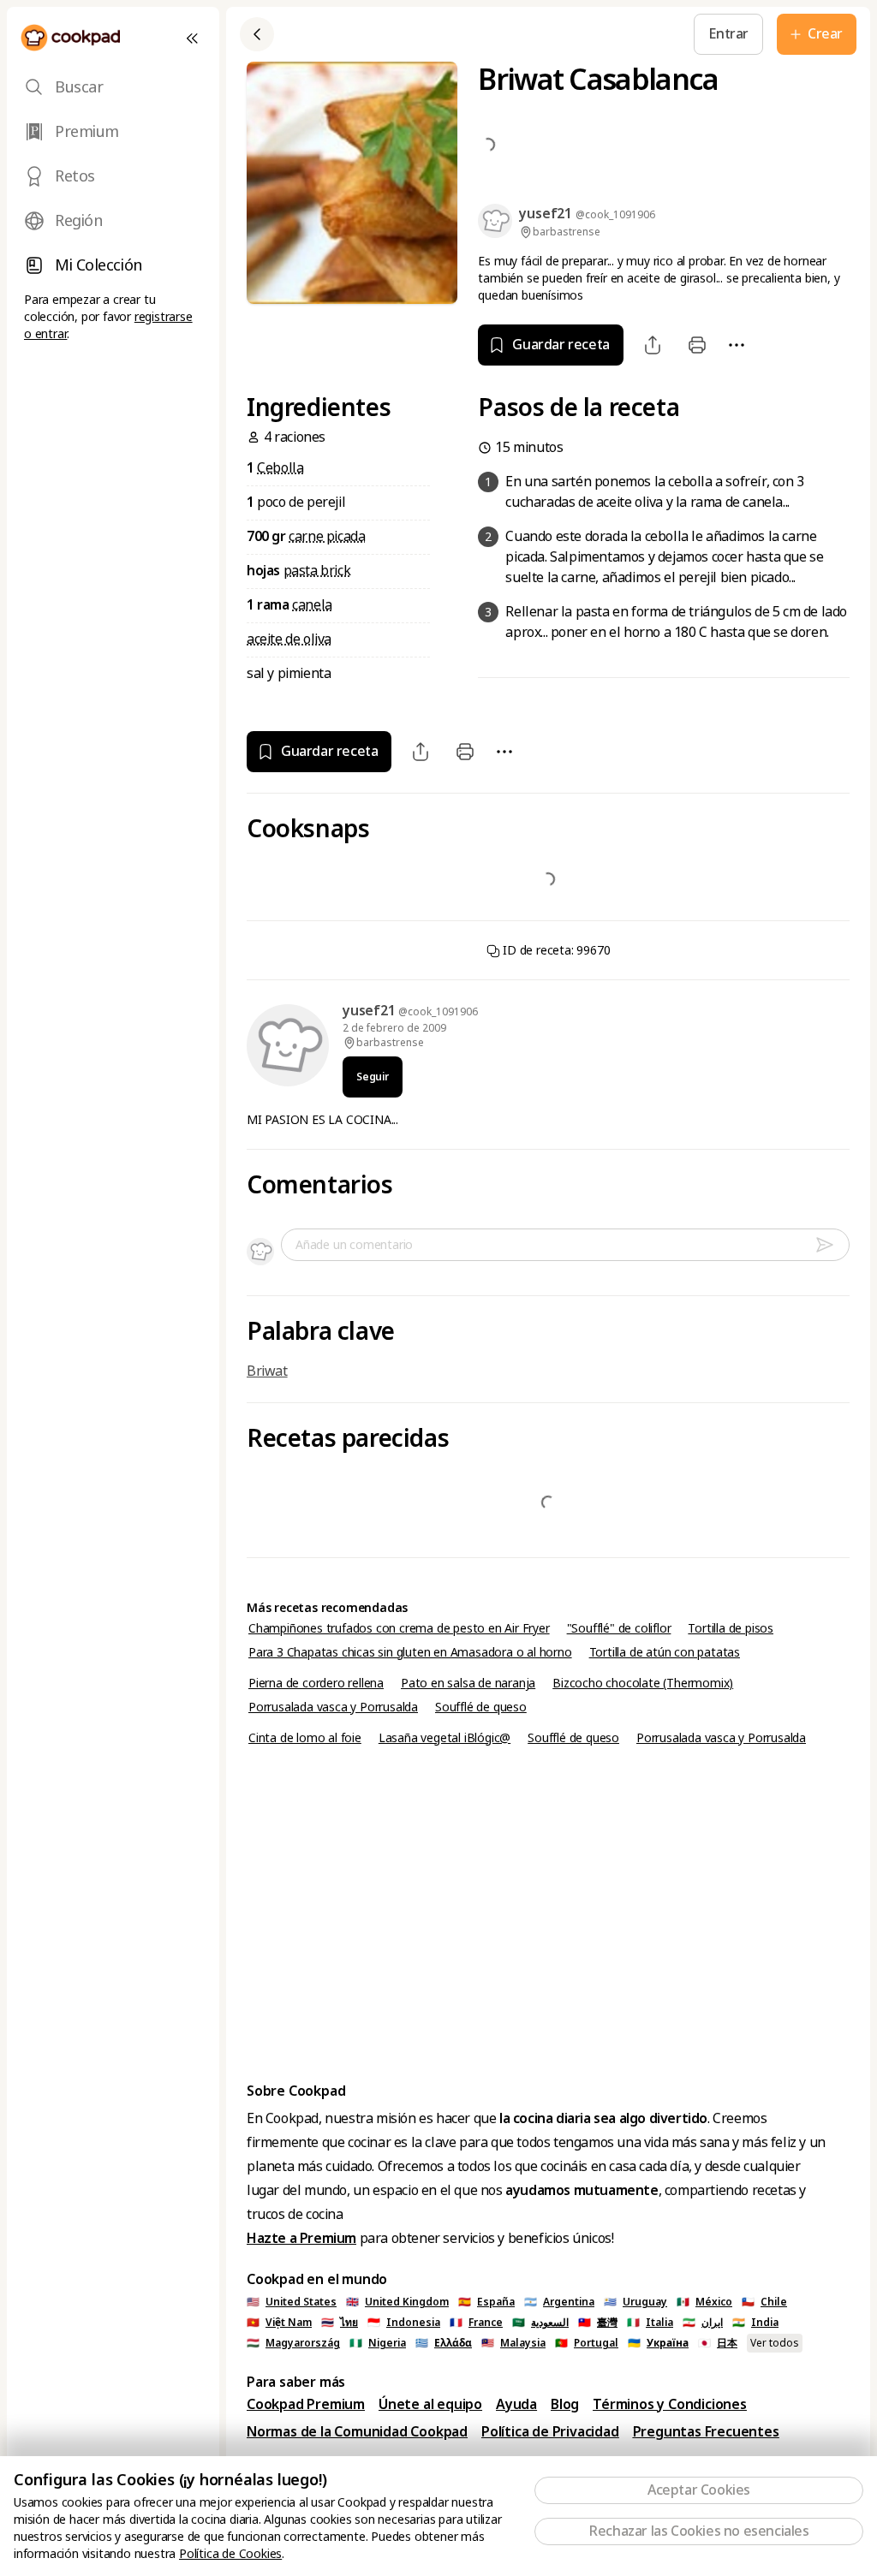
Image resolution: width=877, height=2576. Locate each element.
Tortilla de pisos (731, 1628)
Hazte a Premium (301, 2238)
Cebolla (280, 468)
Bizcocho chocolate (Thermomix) (643, 1683)
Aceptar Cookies (699, 2490)
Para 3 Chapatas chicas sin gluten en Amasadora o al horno (410, 1652)
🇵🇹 (587, 2343)
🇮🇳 (755, 2323)
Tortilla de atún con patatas (665, 1652)
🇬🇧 (397, 2302)
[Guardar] (486, 34)
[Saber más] (526, 34)
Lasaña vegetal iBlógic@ (444, 1738)
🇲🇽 (704, 2302)
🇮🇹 (650, 2323)
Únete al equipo (430, 2404)
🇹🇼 (598, 2323)
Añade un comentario (354, 1245)
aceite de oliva (289, 639)
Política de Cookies (230, 2554)
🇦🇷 (559, 2302)
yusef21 (370, 1011)
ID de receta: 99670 (555, 950)
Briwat (267, 1371)
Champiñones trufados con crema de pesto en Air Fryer (399, 1628)
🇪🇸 (486, 2302)
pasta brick (317, 571)
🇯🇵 (718, 2343)
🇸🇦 (540, 2323)
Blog (565, 2404)
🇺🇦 (658, 2343)
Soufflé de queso (481, 1707)
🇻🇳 (279, 2323)
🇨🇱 (764, 2302)
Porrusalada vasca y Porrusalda (333, 1707)
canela (312, 605)
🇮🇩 (404, 2323)
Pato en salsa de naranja (468, 1683)
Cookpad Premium (306, 2404)
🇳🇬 (378, 2343)
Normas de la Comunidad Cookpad (357, 2432)
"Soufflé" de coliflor (619, 1628)
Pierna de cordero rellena (316, 1683)
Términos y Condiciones (670, 2404)
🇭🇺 (293, 2343)
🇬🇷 (444, 2343)
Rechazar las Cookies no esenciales (698, 2531)
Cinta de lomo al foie (305, 1738)
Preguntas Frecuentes (706, 2432)
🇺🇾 (635, 2302)
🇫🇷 (476, 2323)
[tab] (113, 87)
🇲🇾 (513, 2343)
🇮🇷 (703, 2323)
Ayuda (516, 2404)
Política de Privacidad (550, 2432)
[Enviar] (832, 1245)
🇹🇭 (340, 2323)
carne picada (327, 536)
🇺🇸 (292, 2302)
